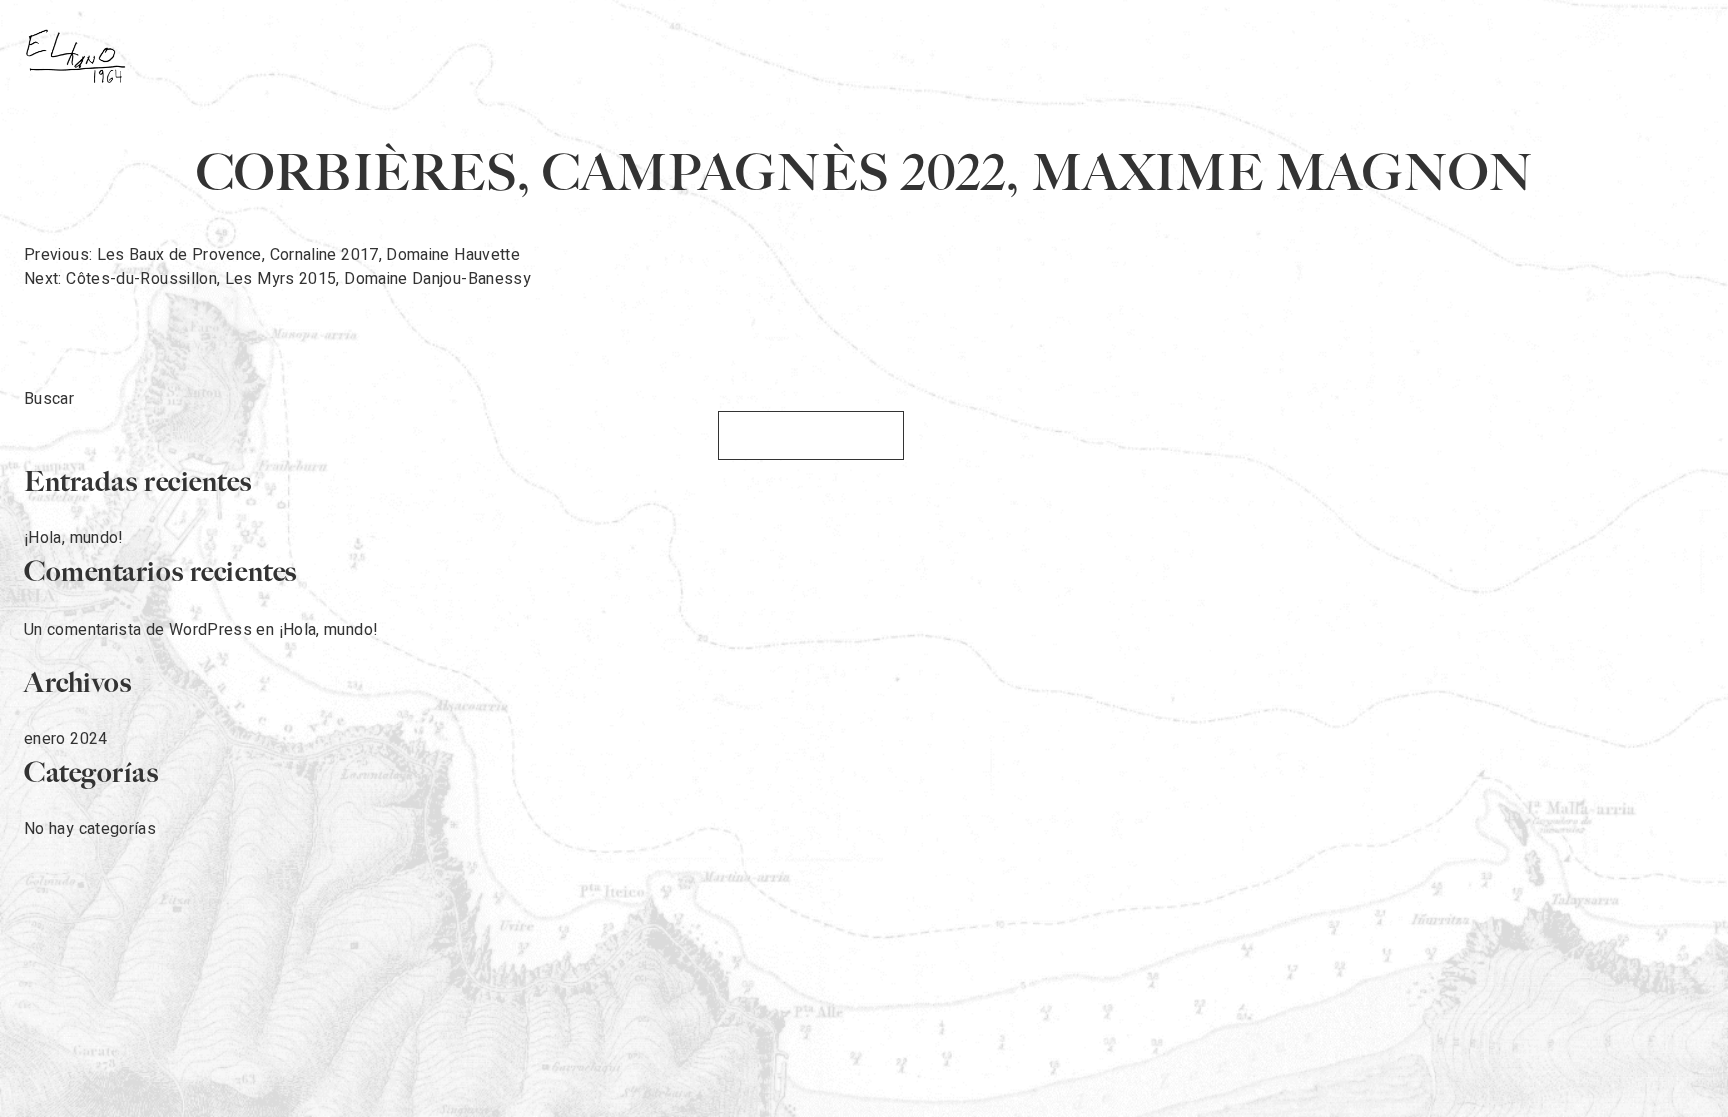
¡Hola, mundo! (74, 538)
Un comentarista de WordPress (138, 630)
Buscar (49, 399)
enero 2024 (66, 739)
